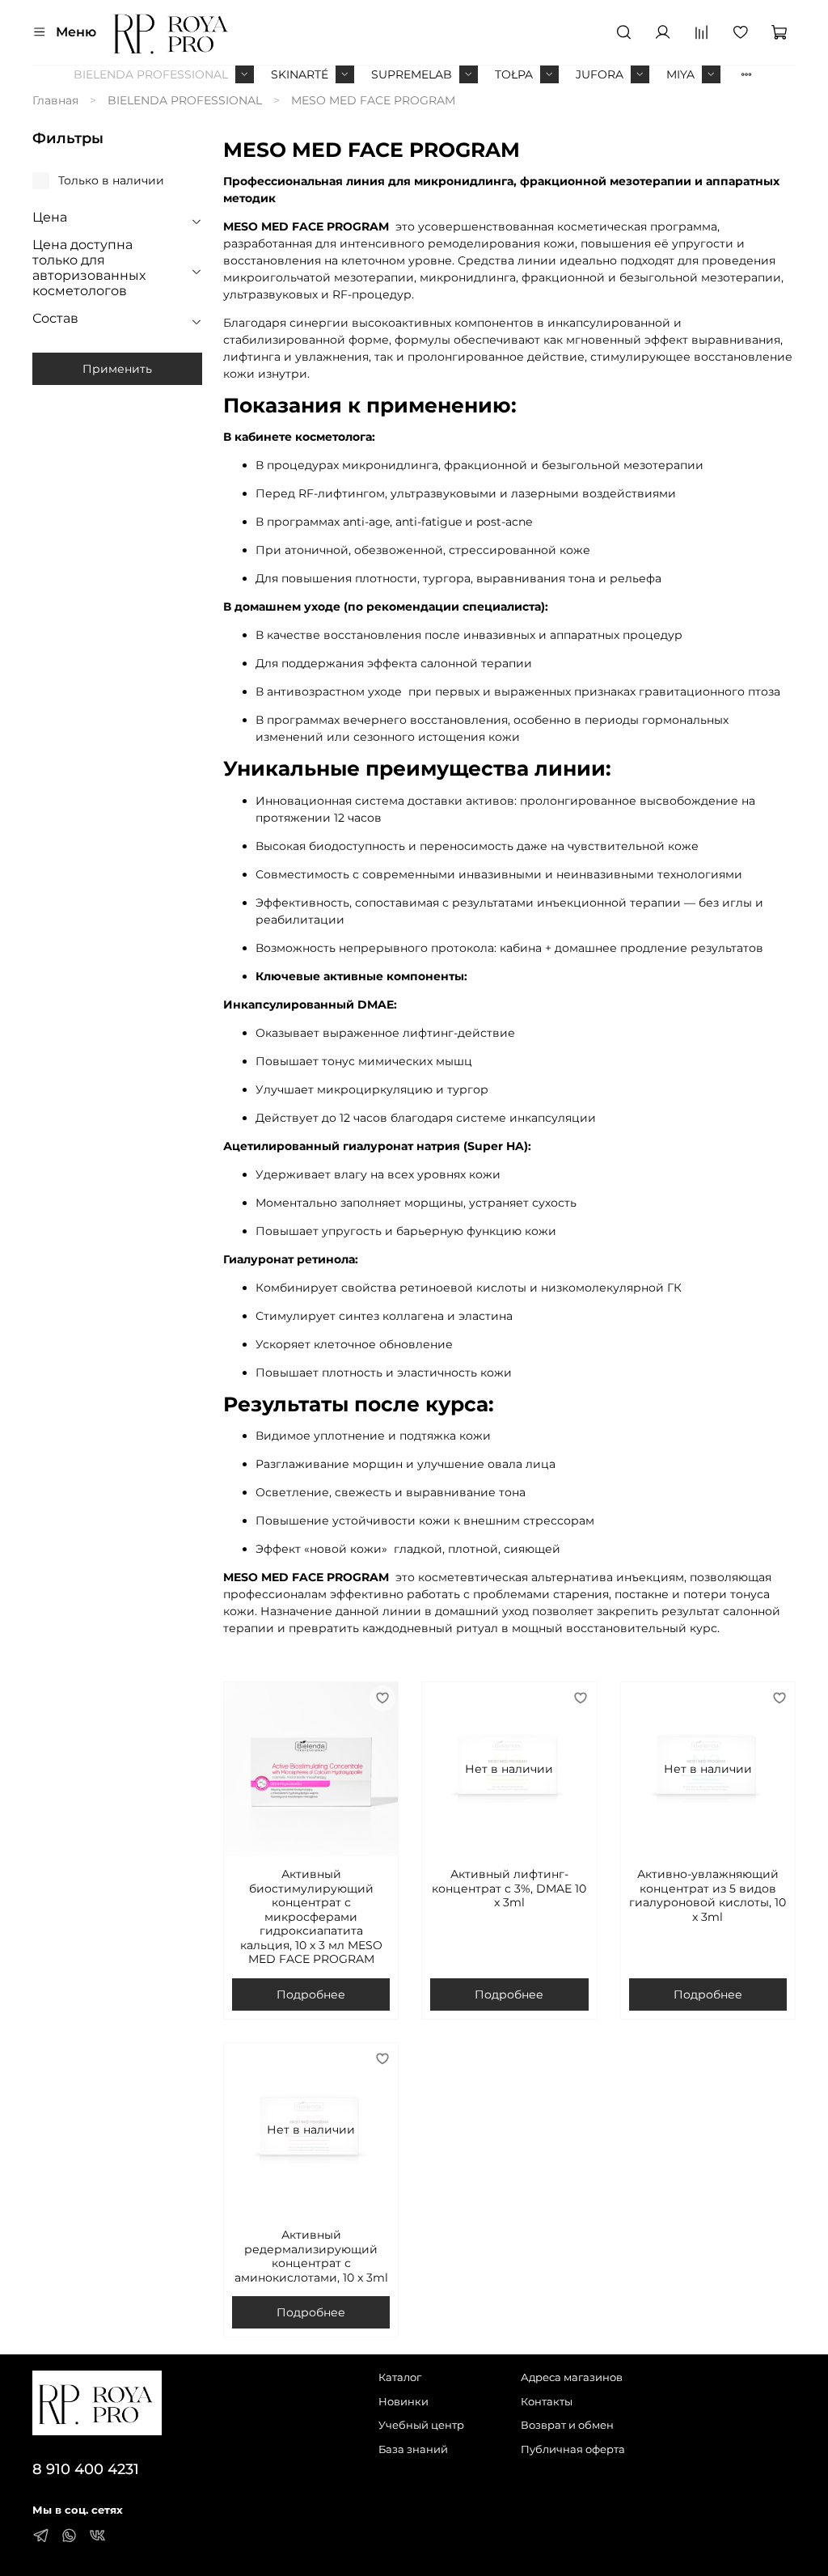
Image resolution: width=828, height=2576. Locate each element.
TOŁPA (514, 74)
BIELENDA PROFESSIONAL (151, 74)
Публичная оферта (573, 2449)
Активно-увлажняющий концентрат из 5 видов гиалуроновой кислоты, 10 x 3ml (708, 1895)
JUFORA (600, 74)
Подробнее (311, 1994)
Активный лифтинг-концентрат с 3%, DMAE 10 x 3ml (509, 1888)
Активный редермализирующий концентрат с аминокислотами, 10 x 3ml (311, 2256)
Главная (55, 100)
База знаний (413, 2449)
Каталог (400, 2377)
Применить (117, 369)
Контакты (547, 2402)
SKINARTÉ (300, 74)
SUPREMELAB (412, 74)
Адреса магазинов (572, 2377)
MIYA (680, 74)
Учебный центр (421, 2425)
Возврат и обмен (567, 2425)
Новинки (403, 2402)
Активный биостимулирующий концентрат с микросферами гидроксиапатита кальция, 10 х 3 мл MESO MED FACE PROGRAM (311, 1916)
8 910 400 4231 (86, 2469)
